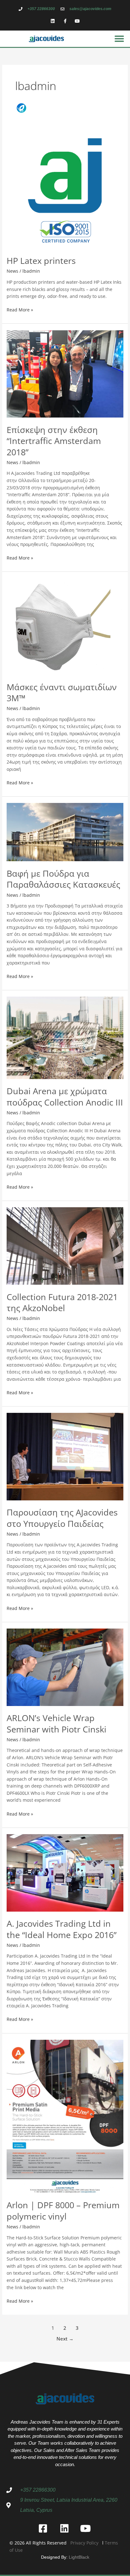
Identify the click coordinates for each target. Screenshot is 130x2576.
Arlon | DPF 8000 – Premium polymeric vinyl (63, 2211)
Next (65, 2339)
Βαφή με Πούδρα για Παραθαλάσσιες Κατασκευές (63, 879)
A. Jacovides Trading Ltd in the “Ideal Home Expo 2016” (62, 1929)
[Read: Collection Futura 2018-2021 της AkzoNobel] (65, 1245)
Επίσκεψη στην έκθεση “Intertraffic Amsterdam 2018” (54, 441)
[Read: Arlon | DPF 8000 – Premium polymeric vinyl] (65, 2116)
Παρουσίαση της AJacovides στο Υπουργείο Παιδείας (62, 1518)
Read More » (20, 310)
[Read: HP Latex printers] (65, 190)
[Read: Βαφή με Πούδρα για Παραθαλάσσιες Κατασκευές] (65, 832)
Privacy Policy (84, 2543)
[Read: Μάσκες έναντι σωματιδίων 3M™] (65, 626)
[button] (119, 39)
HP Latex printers (41, 261)
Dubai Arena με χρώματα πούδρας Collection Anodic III (65, 1097)
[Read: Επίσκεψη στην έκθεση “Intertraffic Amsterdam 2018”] (65, 373)
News (12, 271)
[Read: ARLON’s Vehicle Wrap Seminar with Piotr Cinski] (65, 1667)
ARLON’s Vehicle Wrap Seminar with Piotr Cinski (56, 1723)
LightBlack (79, 2557)
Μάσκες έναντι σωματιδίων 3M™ (62, 693)
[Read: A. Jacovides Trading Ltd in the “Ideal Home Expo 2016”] (65, 1872)
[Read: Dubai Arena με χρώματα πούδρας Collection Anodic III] (65, 1037)
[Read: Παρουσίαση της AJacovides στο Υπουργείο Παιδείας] (65, 1456)
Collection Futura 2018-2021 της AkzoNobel (62, 1302)
